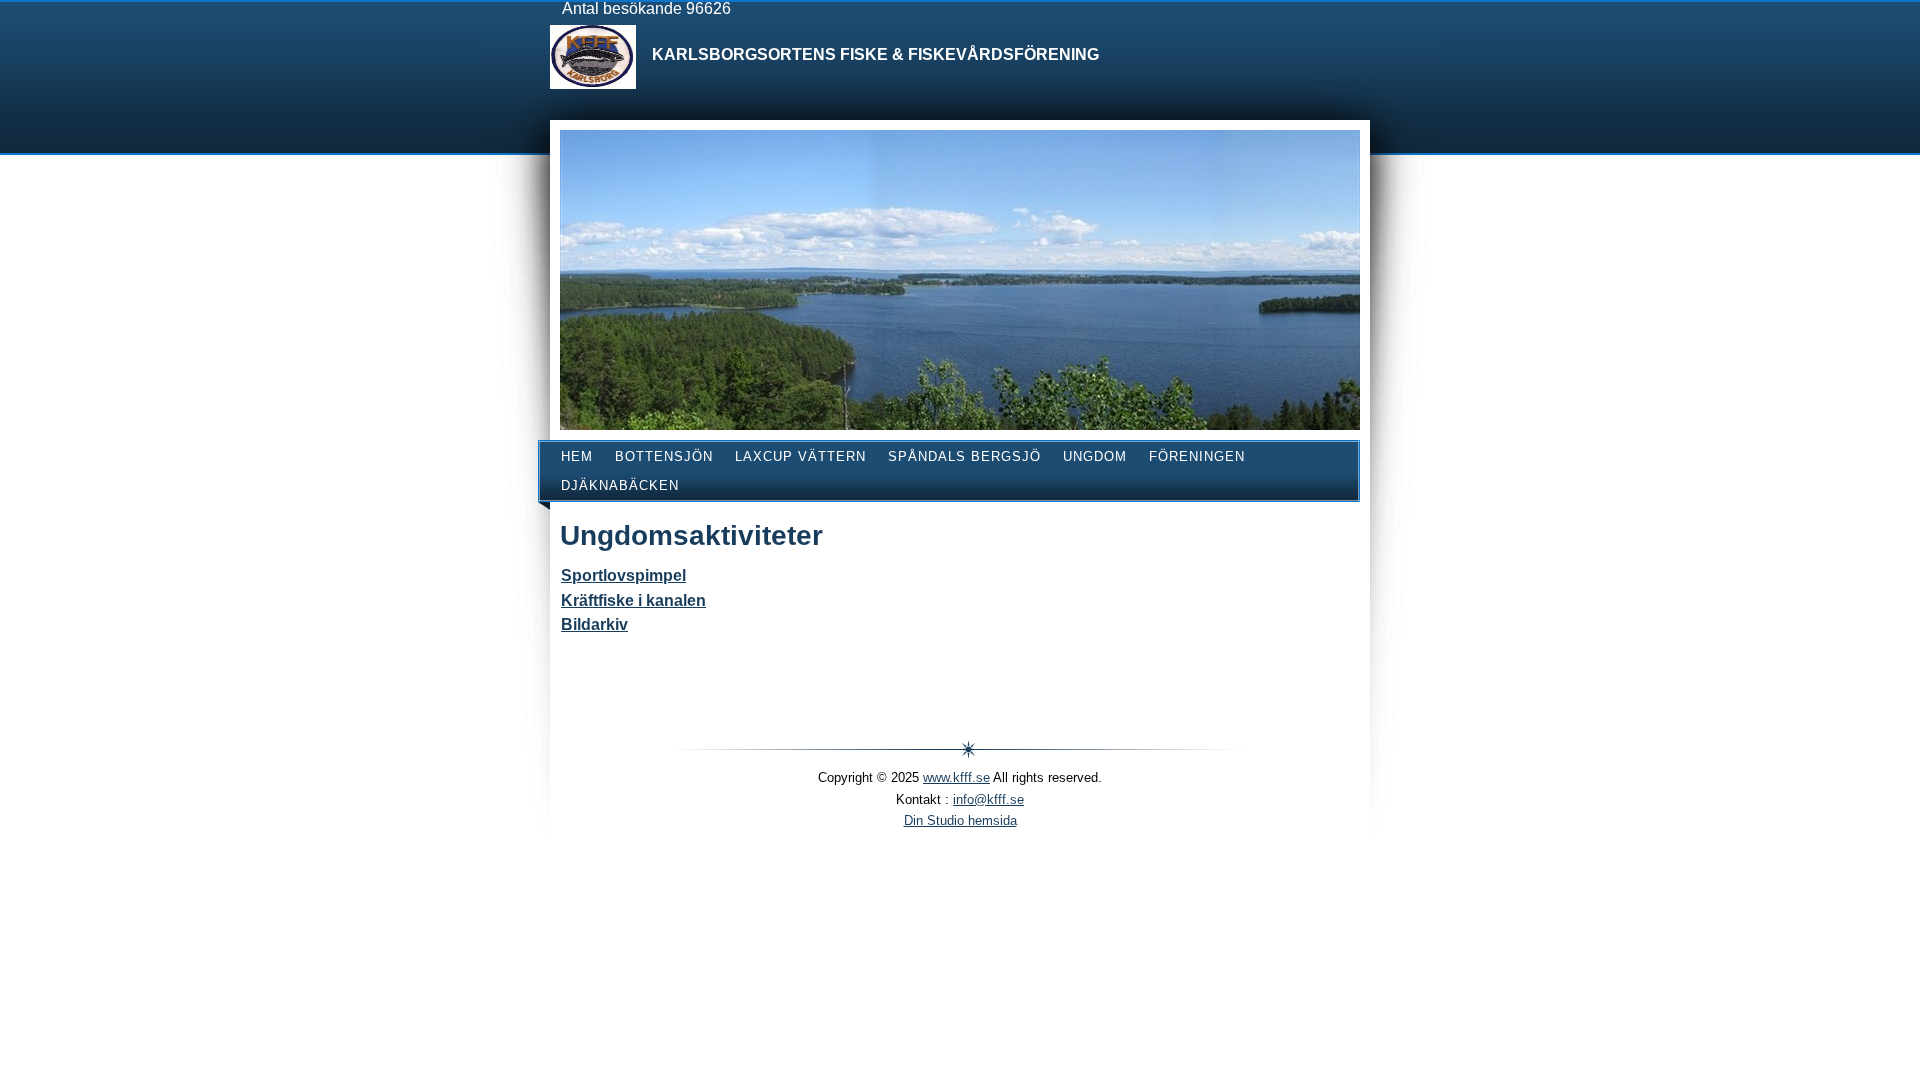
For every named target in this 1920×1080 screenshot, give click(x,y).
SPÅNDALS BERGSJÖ (964, 456)
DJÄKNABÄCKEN (620, 485)
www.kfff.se (956, 777)
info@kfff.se (988, 799)
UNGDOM (1095, 456)
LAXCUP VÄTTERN (800, 456)
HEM (577, 456)
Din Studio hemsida (960, 820)
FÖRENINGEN (1197, 456)
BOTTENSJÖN (664, 456)
